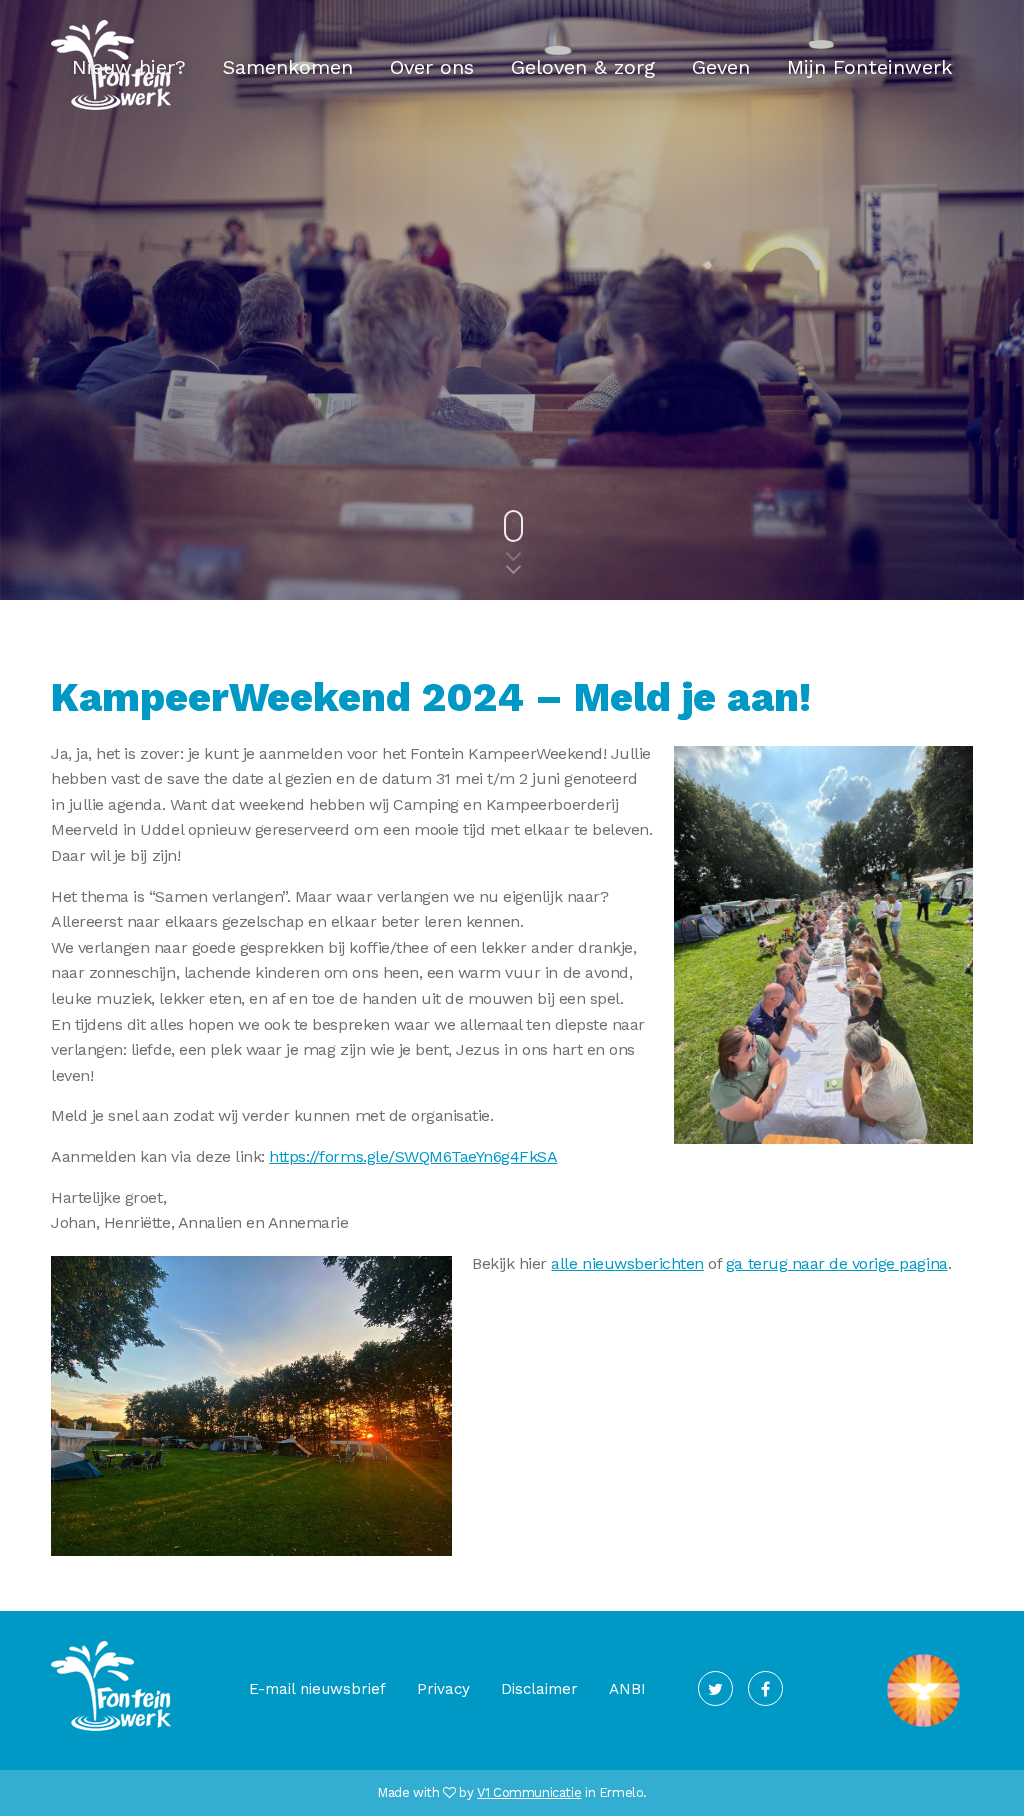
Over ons (432, 67)
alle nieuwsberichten (627, 1263)
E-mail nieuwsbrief (317, 1689)
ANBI (627, 1689)
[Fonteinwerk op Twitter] (715, 1688)
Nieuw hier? (129, 67)
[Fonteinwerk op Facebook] (765, 1688)
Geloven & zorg (583, 67)
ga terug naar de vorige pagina (837, 1263)
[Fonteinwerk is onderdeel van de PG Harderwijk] (923, 1727)
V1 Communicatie (529, 1792)
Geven (721, 67)
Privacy (443, 1689)
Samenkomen (288, 67)
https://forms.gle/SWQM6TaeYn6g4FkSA (413, 1156)
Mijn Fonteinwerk (869, 67)
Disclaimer (539, 1689)
